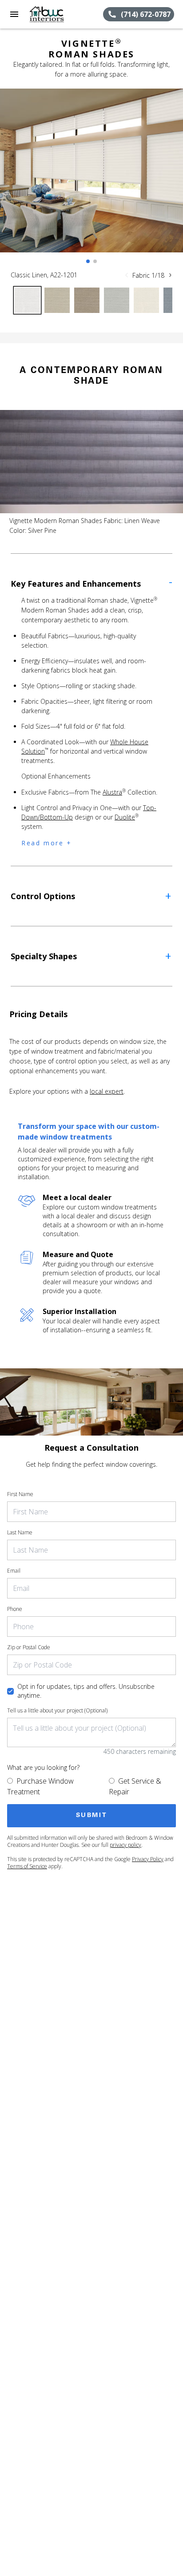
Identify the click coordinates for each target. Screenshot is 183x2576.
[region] (91, 179)
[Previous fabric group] (127, 275)
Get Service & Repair (135, 1786)
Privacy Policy (148, 1859)
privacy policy (125, 1845)
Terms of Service (27, 1866)
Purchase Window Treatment (40, 1786)
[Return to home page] (55, 14)
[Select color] (27, 300)
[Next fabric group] (170, 275)
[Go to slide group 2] (95, 261)
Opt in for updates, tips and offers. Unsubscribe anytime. (86, 1691)
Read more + (47, 843)
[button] (14, 14)
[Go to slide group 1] (88, 261)
